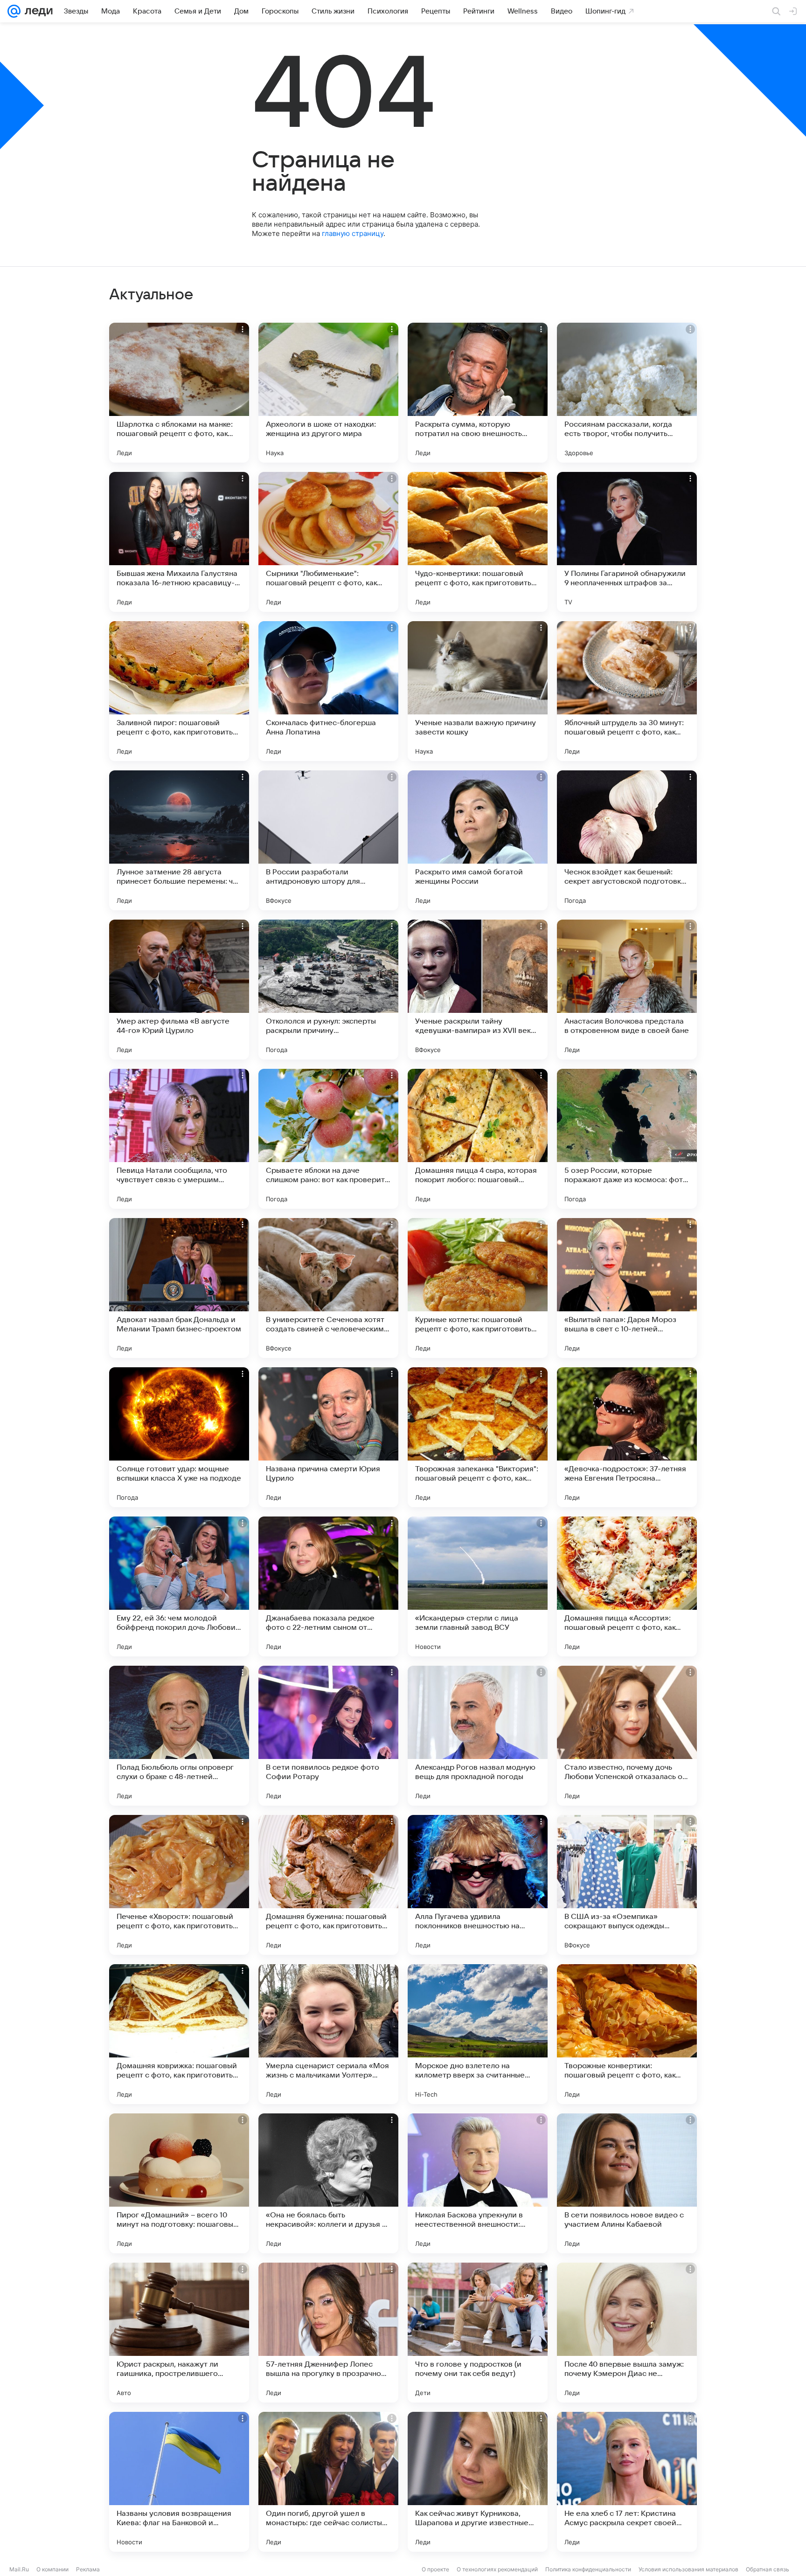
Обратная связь (768, 2569)
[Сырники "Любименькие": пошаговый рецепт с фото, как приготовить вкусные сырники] (328, 542)
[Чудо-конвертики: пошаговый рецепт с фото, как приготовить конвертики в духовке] (478, 542)
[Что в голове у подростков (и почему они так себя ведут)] (478, 2333)
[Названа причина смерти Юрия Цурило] (328, 1437)
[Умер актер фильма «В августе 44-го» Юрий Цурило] (179, 990)
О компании (52, 2569)
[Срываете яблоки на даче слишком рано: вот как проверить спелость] (328, 1139)
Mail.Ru (19, 2569)
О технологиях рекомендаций (497, 2569)
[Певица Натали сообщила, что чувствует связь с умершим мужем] (179, 1139)
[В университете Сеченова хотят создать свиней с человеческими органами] (328, 1288)
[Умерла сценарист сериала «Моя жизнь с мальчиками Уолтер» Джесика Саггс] (328, 2034)
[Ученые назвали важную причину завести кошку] (478, 691)
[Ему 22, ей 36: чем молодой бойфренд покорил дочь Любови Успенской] (179, 1586)
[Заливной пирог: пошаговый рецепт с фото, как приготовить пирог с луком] (179, 691)
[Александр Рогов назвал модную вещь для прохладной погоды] (478, 1736)
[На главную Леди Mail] (37, 11)
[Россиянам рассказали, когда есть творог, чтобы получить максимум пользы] (627, 393)
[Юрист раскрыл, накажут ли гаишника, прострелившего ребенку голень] (179, 2333)
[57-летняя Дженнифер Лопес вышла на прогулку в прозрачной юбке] (328, 2333)
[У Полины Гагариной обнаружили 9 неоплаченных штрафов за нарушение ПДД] (627, 542)
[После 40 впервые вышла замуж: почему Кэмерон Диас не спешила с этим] (627, 2333)
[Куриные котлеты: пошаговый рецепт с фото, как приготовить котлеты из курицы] (478, 1288)
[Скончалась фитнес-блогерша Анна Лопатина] (328, 691)
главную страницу (353, 233)
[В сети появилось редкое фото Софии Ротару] (328, 1736)
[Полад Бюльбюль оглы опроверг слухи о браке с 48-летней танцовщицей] (179, 1736)
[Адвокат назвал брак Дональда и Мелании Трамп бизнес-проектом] (179, 1288)
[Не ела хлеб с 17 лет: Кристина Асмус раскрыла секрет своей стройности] (627, 2482)
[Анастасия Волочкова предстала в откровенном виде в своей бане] (627, 990)
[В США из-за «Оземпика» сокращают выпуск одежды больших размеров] (627, 1885)
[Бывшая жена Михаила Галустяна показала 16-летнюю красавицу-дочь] (179, 542)
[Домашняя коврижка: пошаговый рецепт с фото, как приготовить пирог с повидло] (179, 2034)
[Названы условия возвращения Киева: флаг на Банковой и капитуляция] (179, 2482)
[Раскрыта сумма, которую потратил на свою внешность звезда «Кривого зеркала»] (478, 393)
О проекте (435, 2569)
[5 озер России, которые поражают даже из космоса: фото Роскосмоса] (627, 1139)
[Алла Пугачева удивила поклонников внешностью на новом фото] (478, 1885)
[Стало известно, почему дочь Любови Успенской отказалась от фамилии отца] (627, 1736)
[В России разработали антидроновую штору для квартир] (328, 840)
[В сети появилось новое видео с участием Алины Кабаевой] (627, 2183)
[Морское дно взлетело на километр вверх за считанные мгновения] (478, 2034)
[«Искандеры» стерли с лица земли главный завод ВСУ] (478, 1586)
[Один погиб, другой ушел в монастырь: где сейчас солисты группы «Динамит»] (328, 2482)
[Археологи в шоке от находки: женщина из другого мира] (328, 393)
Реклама (88, 2569)
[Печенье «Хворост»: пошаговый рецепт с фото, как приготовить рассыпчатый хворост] (179, 1885)
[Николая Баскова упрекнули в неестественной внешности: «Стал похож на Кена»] (478, 2183)
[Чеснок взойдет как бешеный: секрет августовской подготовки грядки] (627, 840)
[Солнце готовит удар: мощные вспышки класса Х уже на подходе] (179, 1437)
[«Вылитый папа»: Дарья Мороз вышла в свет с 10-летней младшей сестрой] (627, 1288)
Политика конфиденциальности (588, 2569)
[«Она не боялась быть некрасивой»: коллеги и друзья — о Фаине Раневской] (328, 2183)
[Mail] (14, 11)
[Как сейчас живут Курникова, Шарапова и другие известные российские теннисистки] (478, 2482)
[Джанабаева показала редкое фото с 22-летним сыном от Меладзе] (328, 1586)
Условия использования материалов (688, 2569)
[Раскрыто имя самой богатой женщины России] (478, 840)
